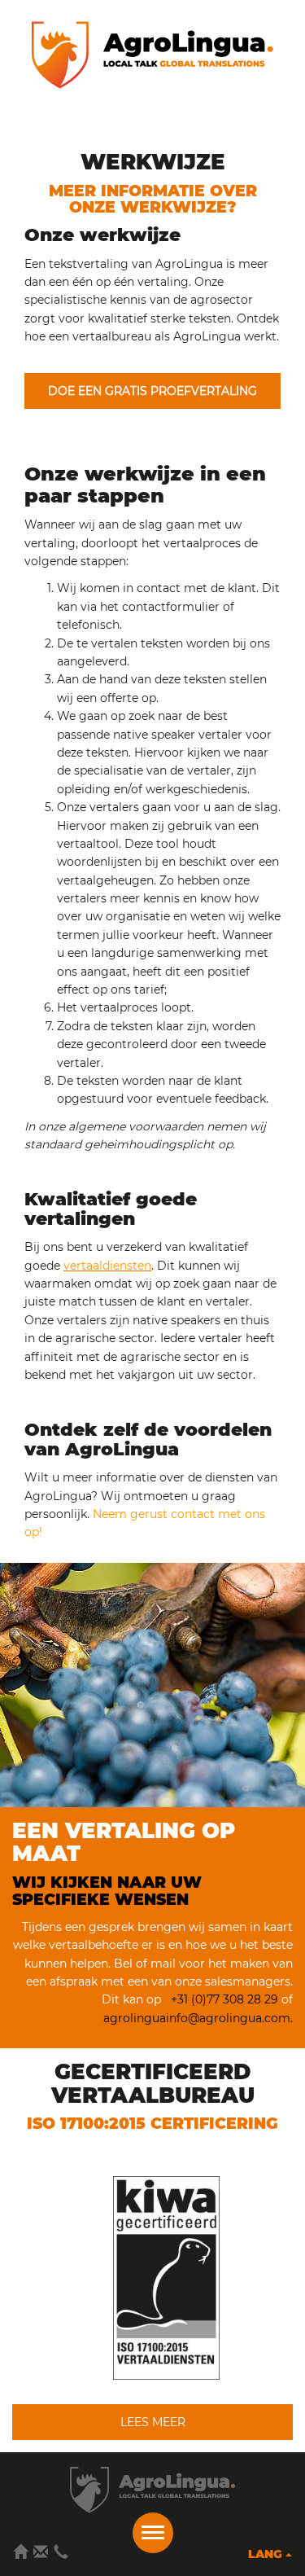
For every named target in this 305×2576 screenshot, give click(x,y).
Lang (267, 2554)
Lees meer (153, 2422)
